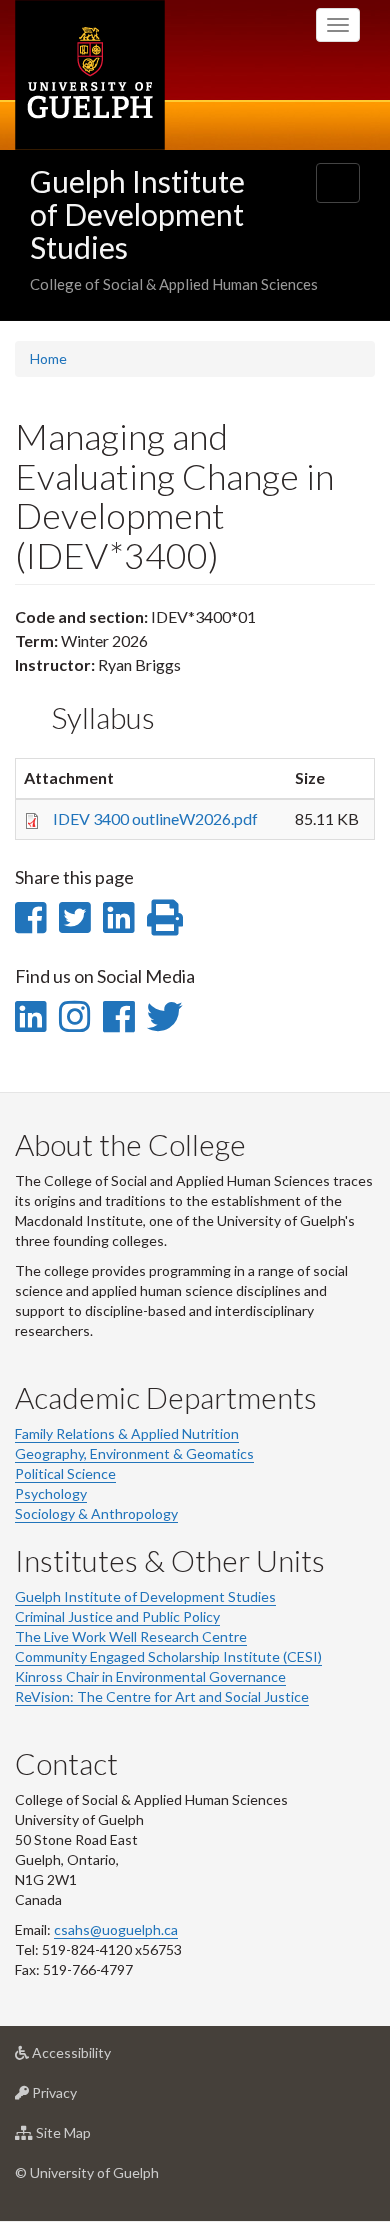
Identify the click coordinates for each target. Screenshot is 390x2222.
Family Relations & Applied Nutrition (127, 1433)
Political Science (65, 1473)
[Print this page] (165, 917)
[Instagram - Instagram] (74, 1016)
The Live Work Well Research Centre (131, 1636)
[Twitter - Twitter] (165, 1016)
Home (48, 358)
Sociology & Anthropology (96, 1513)
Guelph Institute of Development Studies (137, 214)
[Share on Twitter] (74, 917)
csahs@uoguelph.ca (116, 1929)
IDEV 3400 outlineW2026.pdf (155, 818)
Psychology (51, 1493)
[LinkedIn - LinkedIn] (30, 1016)
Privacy (84, 2098)
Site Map (93, 2138)
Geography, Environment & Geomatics (134, 1453)
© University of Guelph (87, 2172)
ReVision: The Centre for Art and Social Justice (162, 1696)
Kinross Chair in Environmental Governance (150, 1676)
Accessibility (101, 2058)
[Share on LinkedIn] (118, 917)
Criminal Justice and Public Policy (117, 1616)
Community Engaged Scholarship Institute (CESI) (168, 1656)
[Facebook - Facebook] (118, 1016)
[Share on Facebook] (30, 917)
